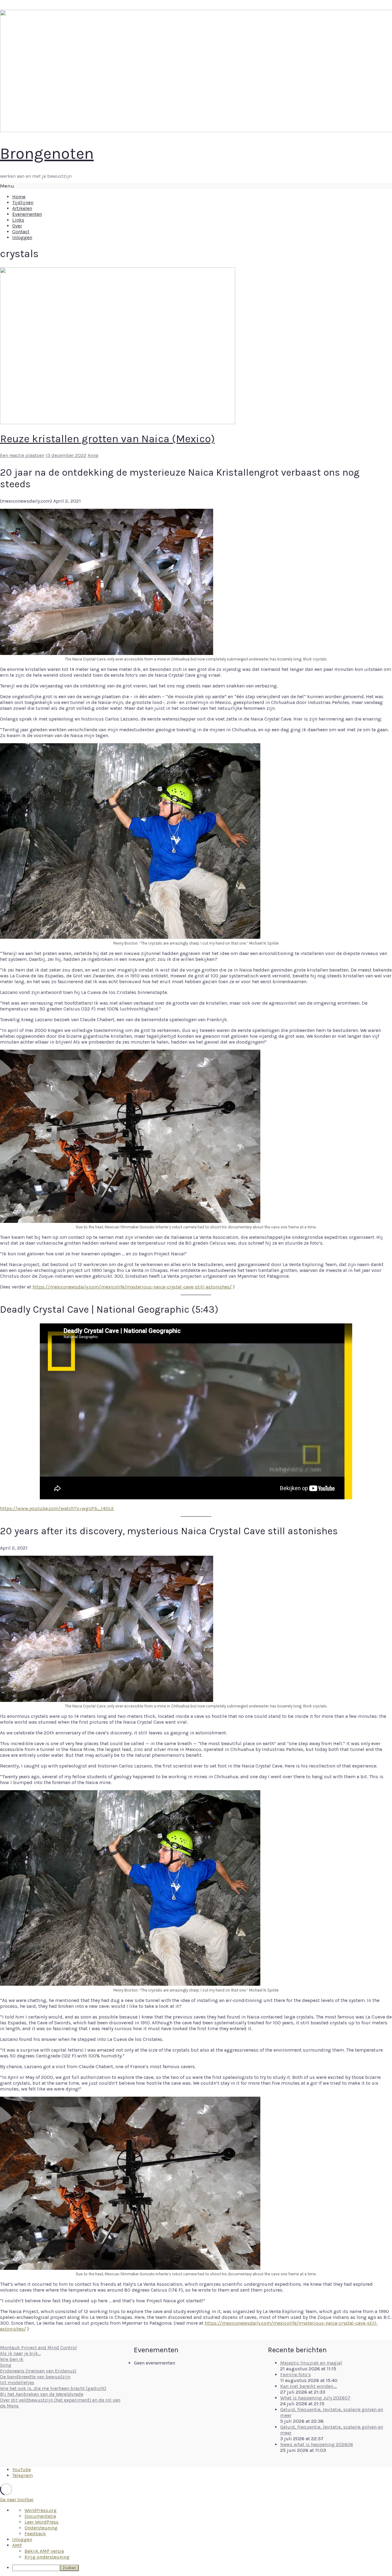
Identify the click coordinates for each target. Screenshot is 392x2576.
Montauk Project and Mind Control (38, 2348)
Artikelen (22, 208)
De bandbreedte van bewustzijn (35, 2377)
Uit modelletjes (17, 2382)
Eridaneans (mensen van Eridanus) (38, 2371)
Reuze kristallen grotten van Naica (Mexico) (107, 439)
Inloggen (22, 237)
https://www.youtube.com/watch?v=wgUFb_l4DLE (57, 1508)
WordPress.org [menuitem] (41, 2510)
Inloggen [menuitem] (22, 2539)
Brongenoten (47, 153)
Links (18, 220)
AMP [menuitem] (17, 2545)
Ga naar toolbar (17, 2500)
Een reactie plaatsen (22, 455)
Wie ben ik (12, 2359)
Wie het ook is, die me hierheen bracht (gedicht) (53, 2388)
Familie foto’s (296, 2374)
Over (17, 226)
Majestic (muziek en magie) (311, 2363)
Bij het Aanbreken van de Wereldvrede (42, 2394)
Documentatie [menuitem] (40, 2516)
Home (19, 197)
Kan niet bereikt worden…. (309, 2386)
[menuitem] (202, 2568)
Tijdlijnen (23, 202)
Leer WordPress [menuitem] (41, 2522)
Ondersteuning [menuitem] (41, 2528)
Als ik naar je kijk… (20, 2353)
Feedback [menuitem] (35, 2534)
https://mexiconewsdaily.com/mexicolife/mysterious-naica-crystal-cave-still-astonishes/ (132, 1287)
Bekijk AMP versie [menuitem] (44, 2551)
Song (6, 2365)
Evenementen (27, 214)
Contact (21, 232)
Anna (93, 455)
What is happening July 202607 (315, 2398)
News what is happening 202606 (317, 2444)
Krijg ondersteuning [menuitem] (47, 2557)
